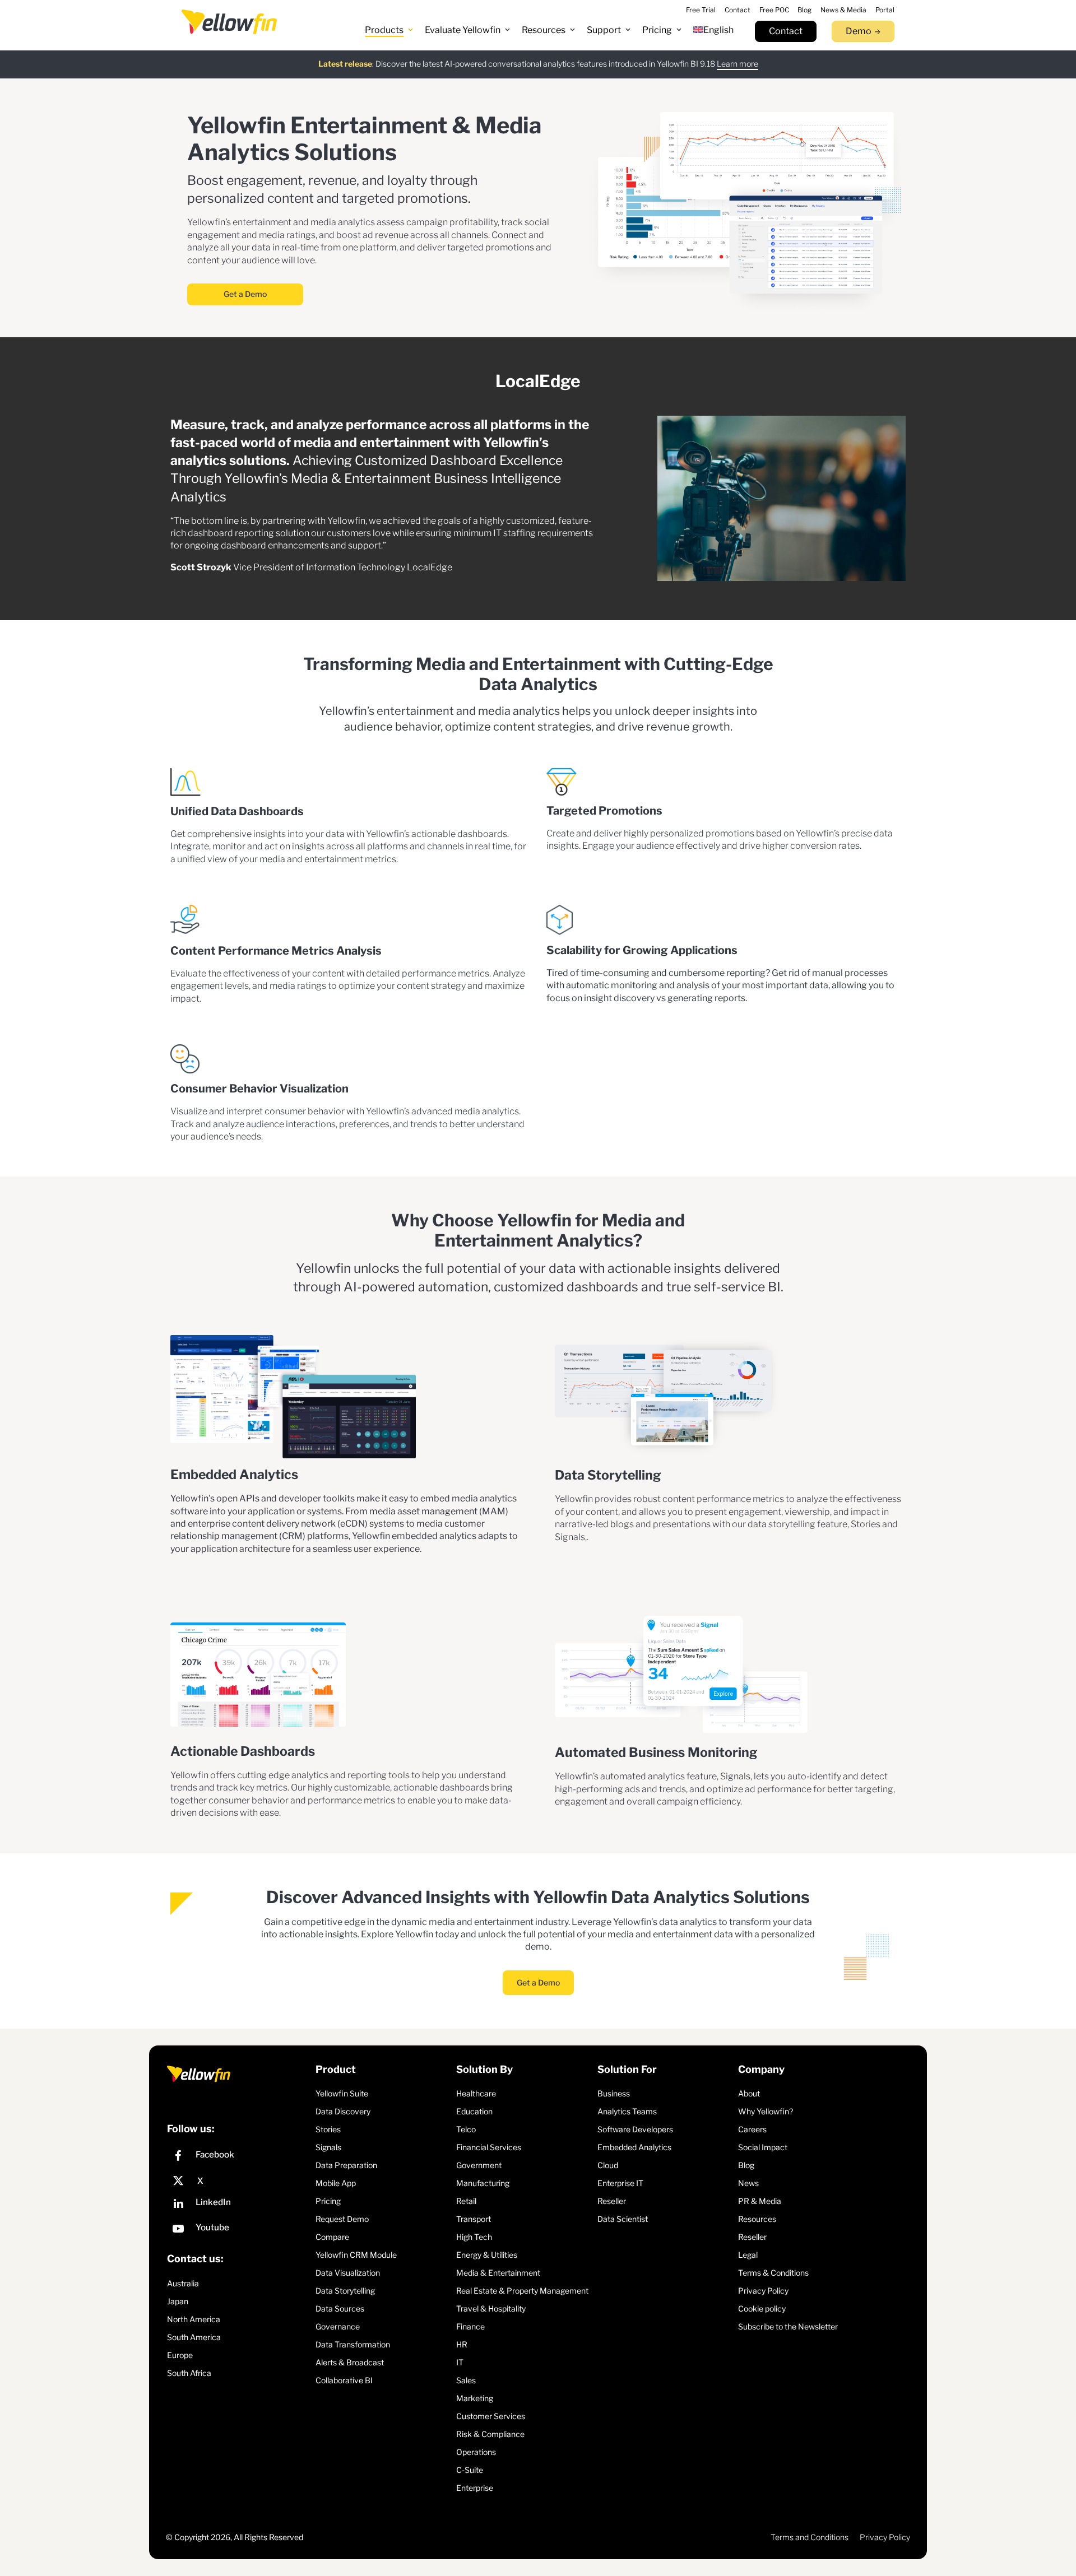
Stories (328, 2129)
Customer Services (491, 2415)
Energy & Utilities (487, 2254)
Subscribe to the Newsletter (788, 2326)
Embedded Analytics (634, 2147)
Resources (757, 2218)
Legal (748, 2254)
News (748, 2182)
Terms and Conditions (810, 2537)
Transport (474, 2218)
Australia (183, 2283)
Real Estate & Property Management (522, 2290)
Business (614, 2093)
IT (460, 2362)
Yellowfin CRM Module (356, 2254)
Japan (178, 2301)
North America (194, 2319)
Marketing (475, 2398)
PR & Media (760, 2200)
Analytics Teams (627, 2111)
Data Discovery (343, 2111)
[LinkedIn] (238, 2204)
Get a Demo (245, 294)
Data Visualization (348, 2272)
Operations (476, 2451)
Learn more (738, 64)
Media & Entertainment (498, 2272)
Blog (746, 2165)
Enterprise (475, 2487)
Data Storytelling (345, 2290)
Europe (180, 2355)
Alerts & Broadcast (350, 2362)
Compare (332, 2236)
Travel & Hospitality (491, 2308)
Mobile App (336, 2182)
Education (474, 2111)
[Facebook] (238, 2157)
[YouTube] (238, 2229)
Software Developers (635, 2129)
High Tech (474, 2236)
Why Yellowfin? (766, 2111)
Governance (338, 2326)
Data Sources (340, 2308)
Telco (466, 2129)
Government (479, 2165)
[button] (389, 30)
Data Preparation (346, 2165)
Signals (328, 2147)
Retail (466, 2200)
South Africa (189, 2373)
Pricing (328, 2200)
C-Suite (470, 2469)
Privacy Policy (763, 2290)
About (749, 2093)
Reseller (612, 2200)
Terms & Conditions (773, 2272)
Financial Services (489, 2147)
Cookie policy (762, 2308)
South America (194, 2337)
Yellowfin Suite (342, 2093)
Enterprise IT (620, 2182)
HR (462, 2344)
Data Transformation (353, 2344)
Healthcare (476, 2093)
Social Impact (763, 2147)
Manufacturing (483, 2182)
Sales (466, 2380)
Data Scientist (623, 2218)
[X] (238, 2180)
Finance (470, 2326)
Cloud (608, 2165)
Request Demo (342, 2218)
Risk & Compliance (490, 2433)
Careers (752, 2129)
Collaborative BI (344, 2380)
